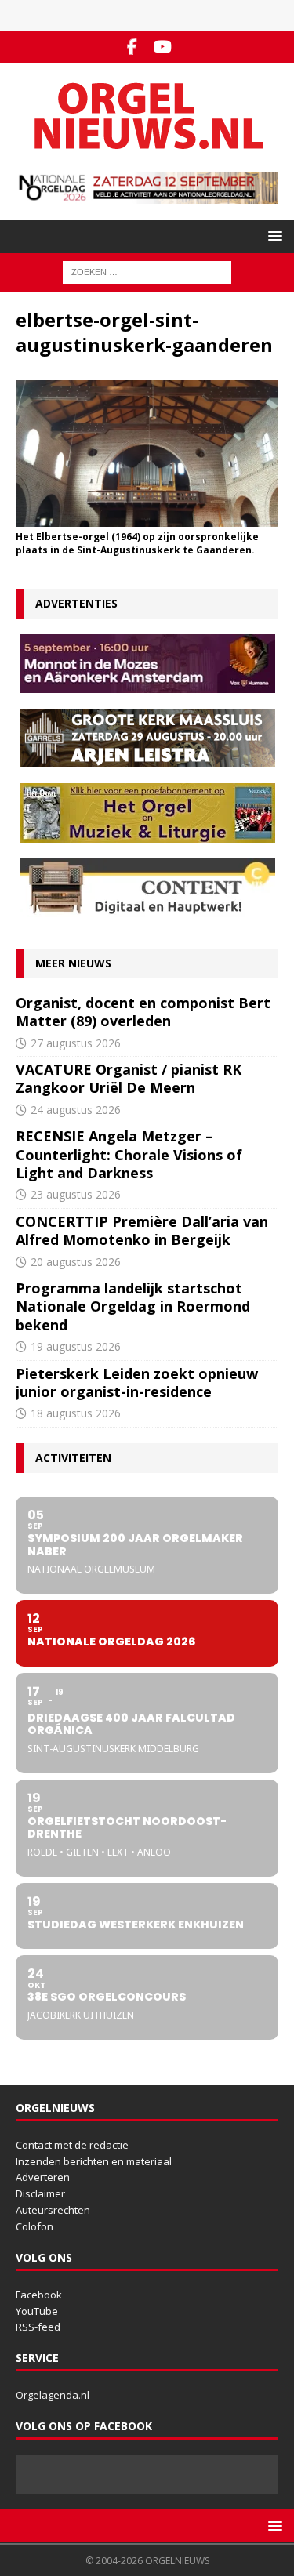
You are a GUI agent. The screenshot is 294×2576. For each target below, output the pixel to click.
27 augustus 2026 (76, 1043)
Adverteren (43, 2177)
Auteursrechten (53, 2210)
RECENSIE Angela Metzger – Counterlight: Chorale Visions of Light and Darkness (129, 1154)
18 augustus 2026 (76, 1413)
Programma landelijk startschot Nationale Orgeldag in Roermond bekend (133, 1306)
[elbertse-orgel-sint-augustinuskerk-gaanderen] (147, 518)
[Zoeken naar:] (147, 272)
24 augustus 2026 (76, 1110)
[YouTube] (163, 47)
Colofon (34, 2226)
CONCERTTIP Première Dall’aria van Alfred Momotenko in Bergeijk (142, 1230)
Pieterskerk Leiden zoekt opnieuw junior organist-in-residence (137, 1382)
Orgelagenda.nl (53, 2395)
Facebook (39, 2295)
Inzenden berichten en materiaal (94, 2161)
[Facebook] (132, 47)
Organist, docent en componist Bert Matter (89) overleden (143, 1012)
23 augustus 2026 (76, 1194)
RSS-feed (38, 2327)
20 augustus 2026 (76, 1262)
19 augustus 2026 (76, 1346)
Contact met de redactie (72, 2145)
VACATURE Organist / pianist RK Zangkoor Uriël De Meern (129, 1078)
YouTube (37, 2311)
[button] (272, 236)
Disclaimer (40, 2193)
